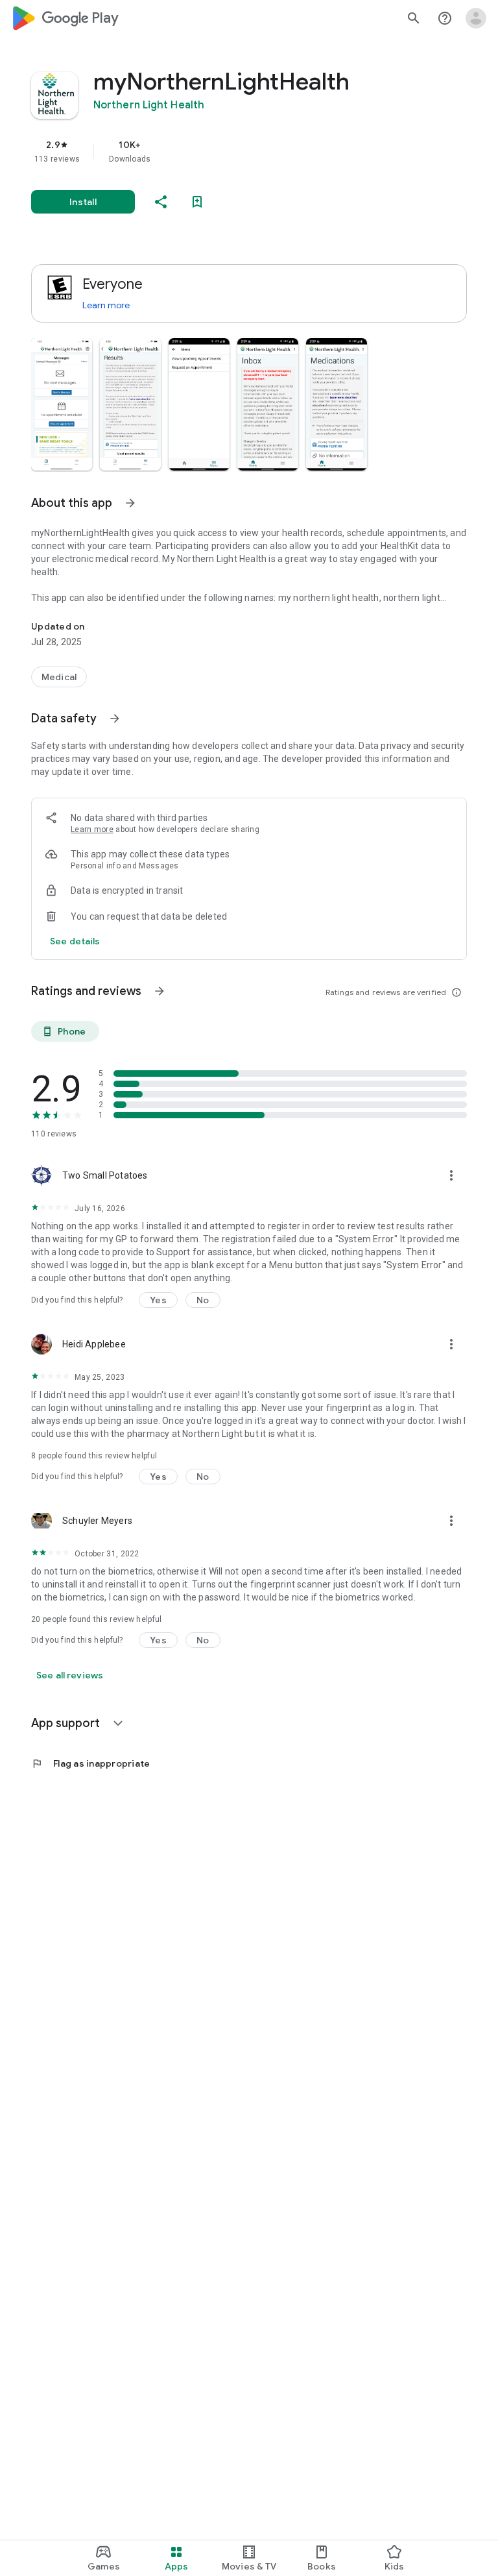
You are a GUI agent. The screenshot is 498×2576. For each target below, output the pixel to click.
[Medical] (59, 677)
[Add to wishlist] (197, 202)
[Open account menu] (476, 18)
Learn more (106, 305)
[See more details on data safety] (75, 941)
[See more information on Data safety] (115, 718)
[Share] (161, 202)
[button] (62, 404)
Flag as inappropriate (90, 1763)
